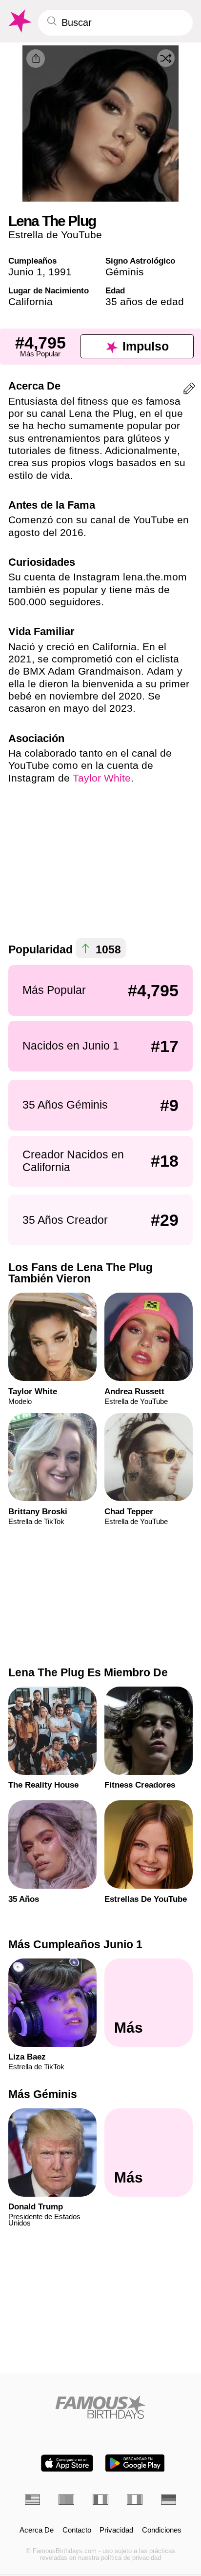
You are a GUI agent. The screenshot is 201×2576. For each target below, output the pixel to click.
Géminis (125, 272)
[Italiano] (135, 2500)
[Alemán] (169, 2500)
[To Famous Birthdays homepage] (19, 21)
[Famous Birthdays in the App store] (67, 2463)
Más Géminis (43, 2094)
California (30, 301)
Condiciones (162, 2530)
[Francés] (100, 2500)
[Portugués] (66, 2500)
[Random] (166, 58)
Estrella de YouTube (55, 235)
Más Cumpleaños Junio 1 (75, 1944)
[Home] (101, 2407)
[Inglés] (33, 2500)
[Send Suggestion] (189, 390)
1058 (107, 949)
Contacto (77, 2530)
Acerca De (37, 2530)
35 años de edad (145, 301)
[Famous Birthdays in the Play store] (135, 2463)
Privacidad (116, 2530)
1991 (60, 272)
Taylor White (102, 778)
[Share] (36, 59)
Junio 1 (25, 272)
